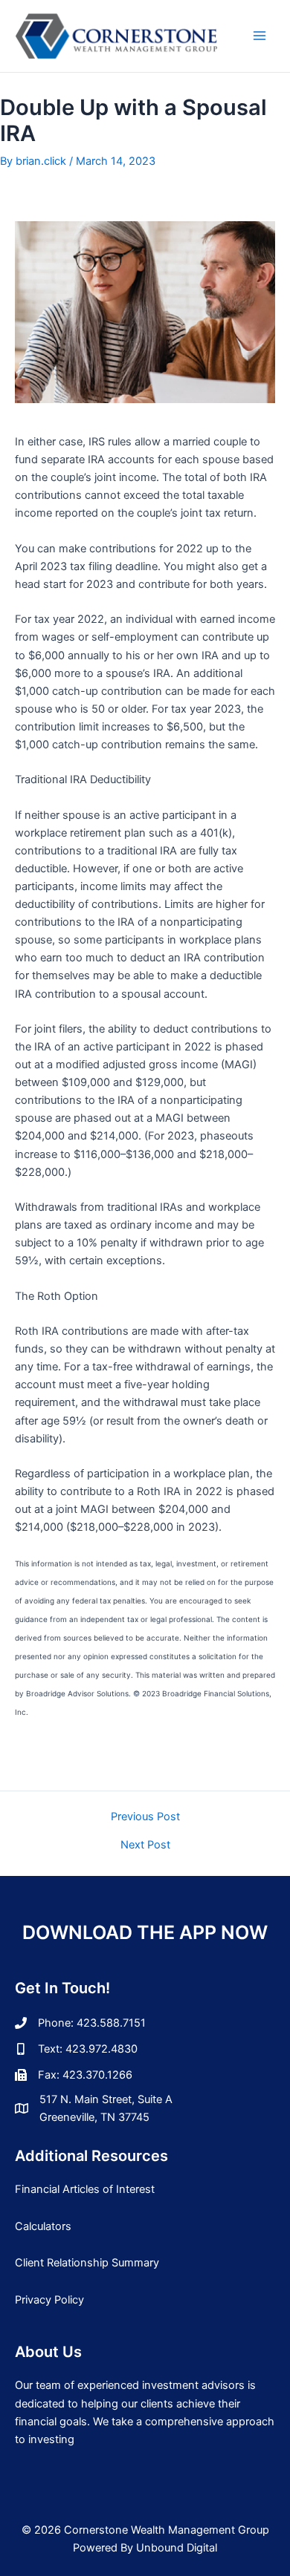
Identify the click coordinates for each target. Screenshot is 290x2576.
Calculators (43, 2226)
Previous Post (145, 1817)
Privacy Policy (49, 2300)
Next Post (145, 1845)
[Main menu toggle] (260, 36)
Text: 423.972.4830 (88, 2049)
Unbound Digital (177, 2548)
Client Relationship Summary (87, 2263)
